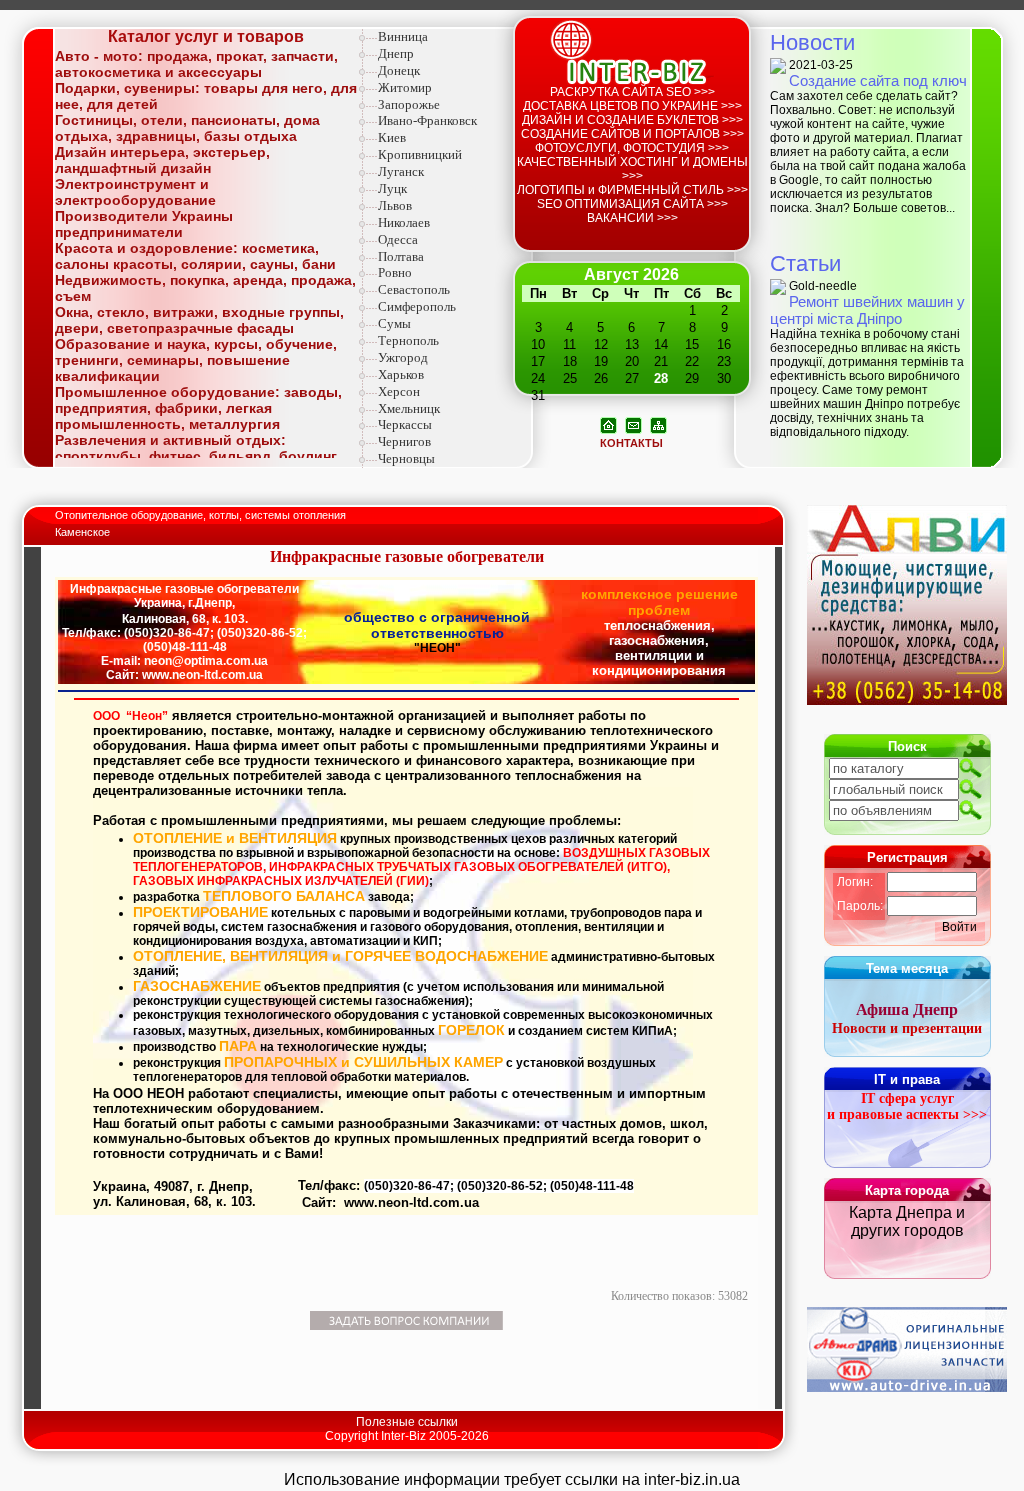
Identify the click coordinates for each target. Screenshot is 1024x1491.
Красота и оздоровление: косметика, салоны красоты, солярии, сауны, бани (195, 256)
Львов (395, 205)
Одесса (398, 239)
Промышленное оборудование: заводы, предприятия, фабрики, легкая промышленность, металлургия (198, 408)
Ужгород (403, 357)
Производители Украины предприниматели (144, 224)
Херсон (399, 391)
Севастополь (414, 289)
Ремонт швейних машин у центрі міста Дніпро (867, 310)
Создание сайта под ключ (878, 80)
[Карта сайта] (658, 424)
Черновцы (406, 458)
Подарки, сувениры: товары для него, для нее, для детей (206, 96)
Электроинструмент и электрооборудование (135, 192)
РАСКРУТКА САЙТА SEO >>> (632, 92)
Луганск (401, 171)
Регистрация (907, 857)
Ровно (395, 272)
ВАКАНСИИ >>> (632, 218)
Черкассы (405, 424)
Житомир (405, 87)
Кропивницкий (420, 154)
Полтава (401, 256)
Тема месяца (907, 968)
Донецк (399, 70)
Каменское (82, 532)
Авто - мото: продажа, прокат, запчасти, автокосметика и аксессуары (196, 64)
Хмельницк (409, 408)
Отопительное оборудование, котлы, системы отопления (202, 515)
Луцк (392, 188)
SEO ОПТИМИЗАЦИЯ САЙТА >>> (632, 204)
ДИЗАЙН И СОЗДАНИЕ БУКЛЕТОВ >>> (632, 120)
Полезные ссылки (407, 1422)
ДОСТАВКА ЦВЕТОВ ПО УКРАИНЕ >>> (632, 106)
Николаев (404, 222)
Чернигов (404, 441)
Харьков (401, 374)
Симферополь (417, 306)
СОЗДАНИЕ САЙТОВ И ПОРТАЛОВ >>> (632, 134)
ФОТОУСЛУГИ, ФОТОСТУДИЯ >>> (632, 148)
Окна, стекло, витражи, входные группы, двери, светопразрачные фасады (199, 320)
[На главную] (608, 424)
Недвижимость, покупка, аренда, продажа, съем (205, 288)
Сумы (394, 323)
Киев (392, 137)
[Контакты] (633, 424)
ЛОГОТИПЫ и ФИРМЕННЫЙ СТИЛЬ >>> (632, 190)
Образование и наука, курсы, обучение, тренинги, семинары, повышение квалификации (196, 360)
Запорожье (409, 104)
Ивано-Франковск (427, 120)
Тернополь (408, 340)
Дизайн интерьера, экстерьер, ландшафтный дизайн (162, 160)
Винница (403, 36)
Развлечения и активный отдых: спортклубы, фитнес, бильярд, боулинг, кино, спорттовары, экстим (197, 456)
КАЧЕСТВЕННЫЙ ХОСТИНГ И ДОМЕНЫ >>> (632, 169)
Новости (812, 42)
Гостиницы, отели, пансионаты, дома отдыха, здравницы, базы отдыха (187, 128)
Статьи (805, 263)
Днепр (396, 53)
